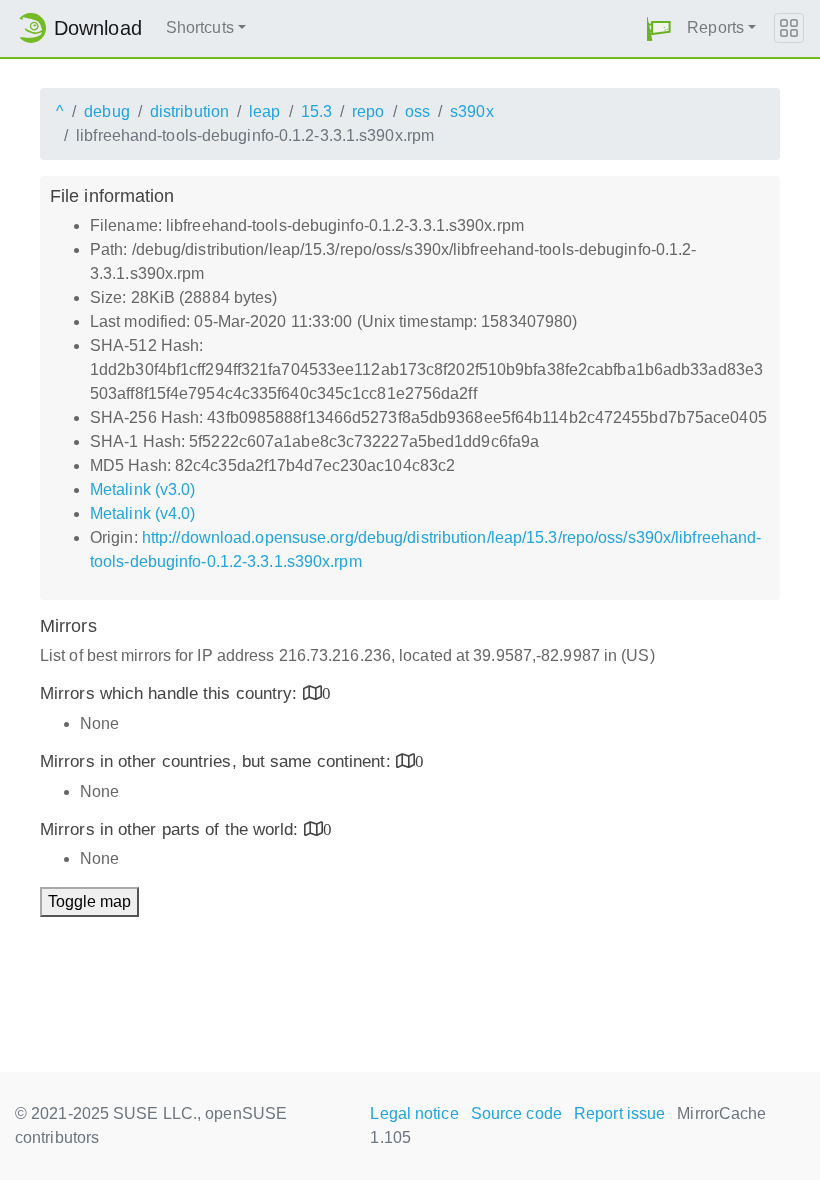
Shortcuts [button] (200, 27)
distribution (189, 111)
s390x (472, 111)
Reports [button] (715, 27)
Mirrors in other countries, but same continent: (218, 761)
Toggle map (89, 901)
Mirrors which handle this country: (171, 693)
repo (368, 111)
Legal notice (414, 1113)
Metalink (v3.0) (143, 489)
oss (417, 111)
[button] (659, 28)
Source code (516, 1113)
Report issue (619, 1113)
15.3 (316, 111)
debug (107, 111)
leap (264, 111)
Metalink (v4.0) (143, 513)
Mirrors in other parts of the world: (172, 829)
